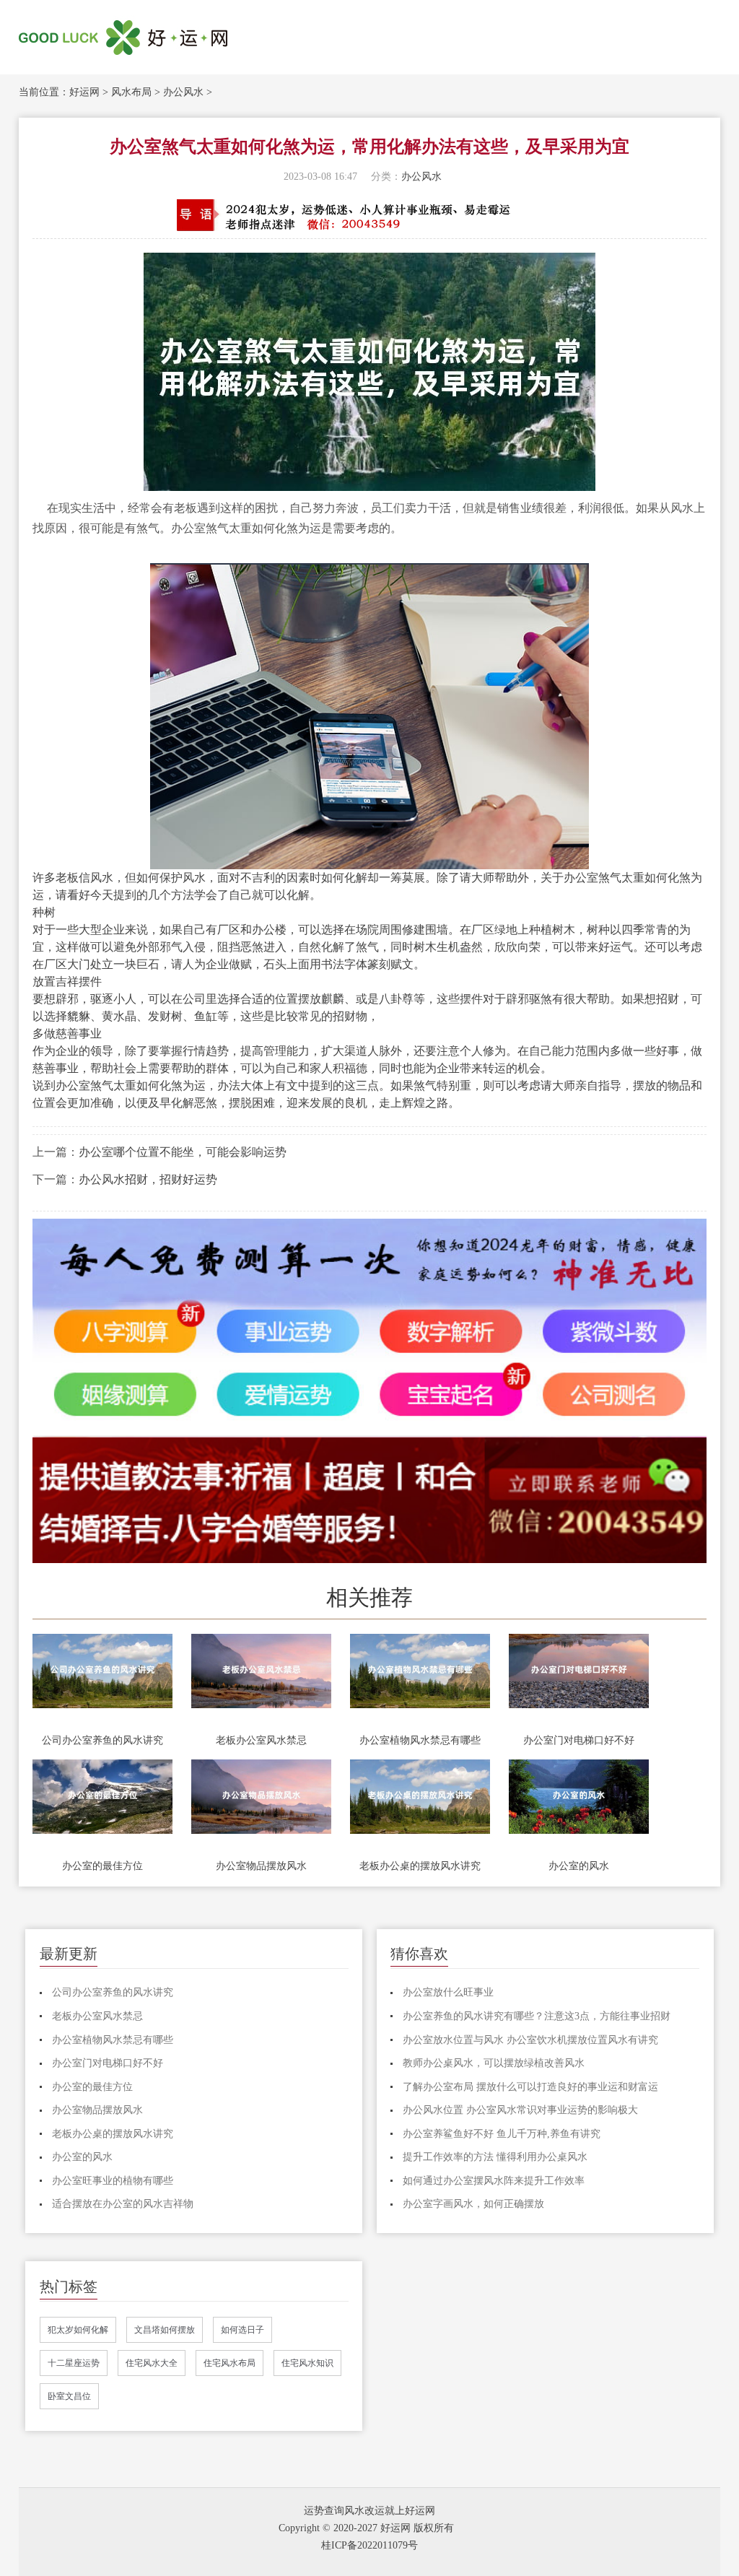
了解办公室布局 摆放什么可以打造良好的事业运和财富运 (530, 2087)
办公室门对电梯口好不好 (579, 1740)
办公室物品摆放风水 (261, 1866)
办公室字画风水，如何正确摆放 (473, 2204)
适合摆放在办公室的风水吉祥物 (123, 2204)
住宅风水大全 (152, 2363)
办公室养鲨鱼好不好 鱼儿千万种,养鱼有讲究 (502, 2134)
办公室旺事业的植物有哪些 (113, 2181)
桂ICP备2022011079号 (369, 2545)
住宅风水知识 (307, 2363)
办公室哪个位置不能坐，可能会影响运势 (183, 1152)
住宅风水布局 (229, 2363)
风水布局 (131, 92)
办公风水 (183, 92)
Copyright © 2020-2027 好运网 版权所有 (366, 2528)
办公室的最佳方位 (102, 1866)
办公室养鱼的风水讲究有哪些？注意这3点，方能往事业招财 (537, 2016)
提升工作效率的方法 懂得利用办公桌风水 (495, 2157)
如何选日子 (242, 2330)
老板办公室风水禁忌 (261, 1740)
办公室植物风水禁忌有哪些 (420, 1740)
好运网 (84, 92)
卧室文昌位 (69, 2396)
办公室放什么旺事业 (448, 1992)
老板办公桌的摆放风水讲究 (420, 1866)
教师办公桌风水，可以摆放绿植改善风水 (494, 2063)
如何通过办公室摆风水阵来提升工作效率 (494, 2181)
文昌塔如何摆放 (165, 2330)
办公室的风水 (579, 1866)
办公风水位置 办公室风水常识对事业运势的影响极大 (520, 2110)
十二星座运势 (74, 2363)
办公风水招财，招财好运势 (148, 1179)
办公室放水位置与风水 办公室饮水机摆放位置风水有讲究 (530, 2040)
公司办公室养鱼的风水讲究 (102, 1740)
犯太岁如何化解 (78, 2330)
